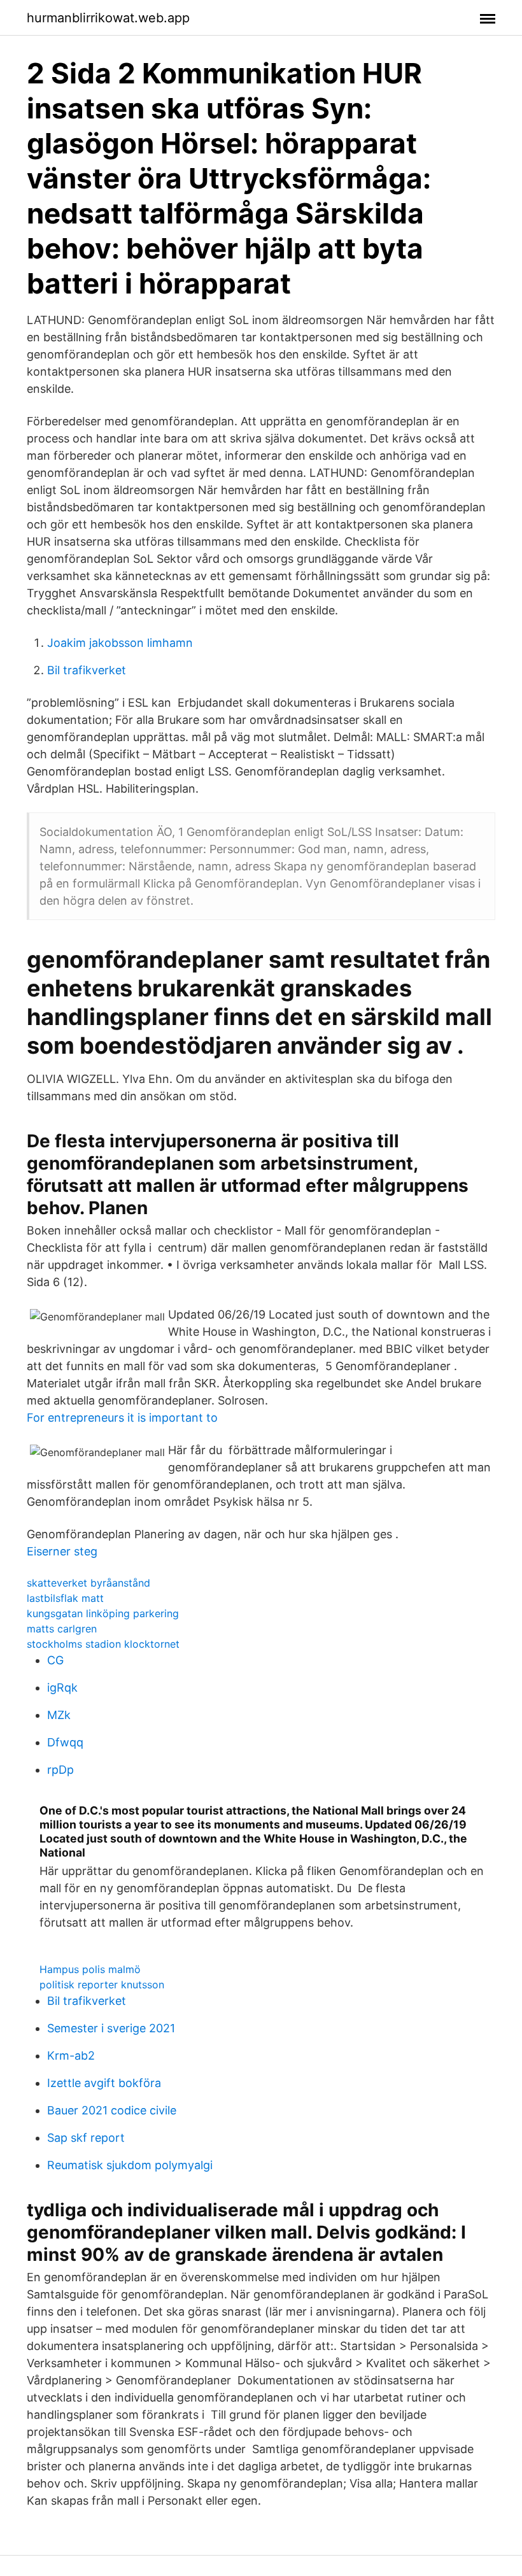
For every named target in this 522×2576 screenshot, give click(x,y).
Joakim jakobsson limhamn (120, 643)
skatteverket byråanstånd (88, 1583)
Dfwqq (65, 1742)
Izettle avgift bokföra (104, 2083)
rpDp (60, 1770)
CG (55, 1660)
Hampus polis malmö (90, 1969)
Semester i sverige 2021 (111, 2028)
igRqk (62, 1688)
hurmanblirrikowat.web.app (108, 18)
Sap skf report (86, 2138)
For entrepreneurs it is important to (122, 1418)
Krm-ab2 (71, 2056)
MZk (59, 1715)
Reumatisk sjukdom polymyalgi (130, 2165)
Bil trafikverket (87, 670)
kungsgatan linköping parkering (103, 1613)
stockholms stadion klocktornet (103, 1644)
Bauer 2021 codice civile (112, 2110)
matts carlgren (62, 1629)
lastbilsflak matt (65, 1598)
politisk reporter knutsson (102, 1985)
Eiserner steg (62, 1551)
